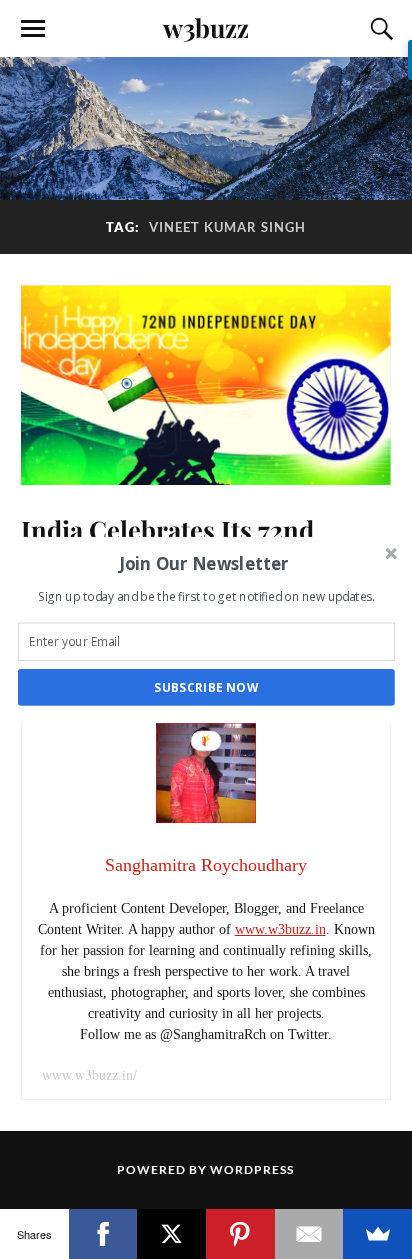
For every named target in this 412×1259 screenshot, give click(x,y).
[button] (204, 562)
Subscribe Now (206, 687)
